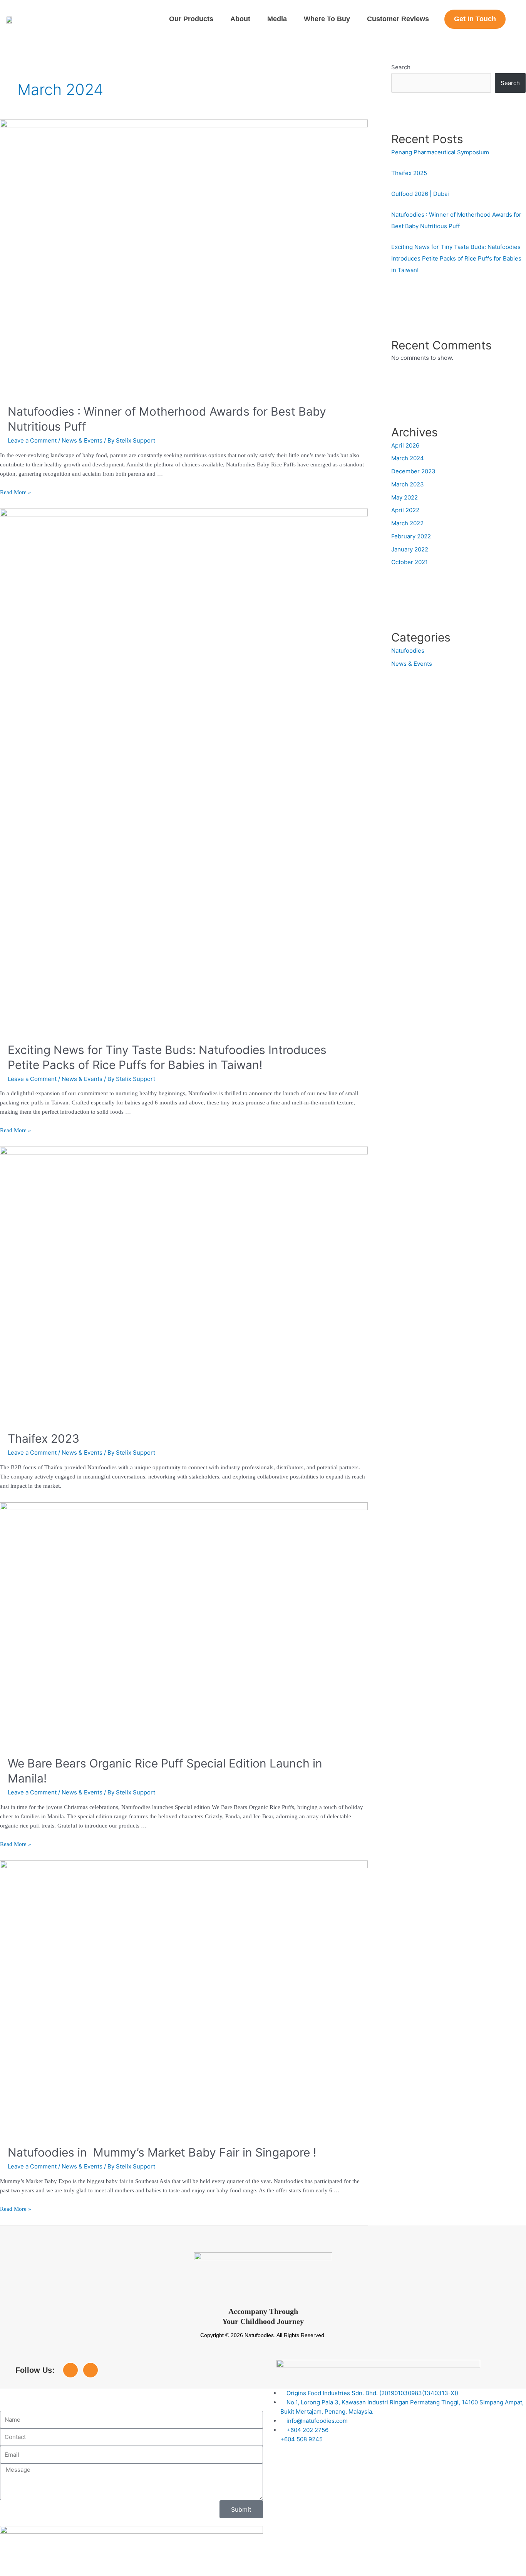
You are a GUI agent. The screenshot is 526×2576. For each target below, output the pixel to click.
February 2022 (411, 536)
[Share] (80, 2562)
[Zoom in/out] (15, 2562)
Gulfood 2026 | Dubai (420, 194)
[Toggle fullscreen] (48, 2562)
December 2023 (413, 471)
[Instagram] (90, 2370)
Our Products (191, 19)
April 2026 (405, 445)
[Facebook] (70, 2370)
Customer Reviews (398, 19)
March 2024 (408, 458)
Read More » (16, 492)
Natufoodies (408, 651)
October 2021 (410, 562)
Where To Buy (327, 19)
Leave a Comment (32, 440)
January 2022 (410, 549)
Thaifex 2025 (409, 173)
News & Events (82, 440)
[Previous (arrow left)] (15, 2572)
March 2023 (408, 484)
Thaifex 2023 (44, 1438)
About (240, 19)
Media (277, 19)
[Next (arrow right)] (48, 2572)
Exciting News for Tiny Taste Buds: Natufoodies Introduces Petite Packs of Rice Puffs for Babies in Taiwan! (456, 258)
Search (401, 67)
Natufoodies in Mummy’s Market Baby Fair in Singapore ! (162, 2152)
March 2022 (407, 523)
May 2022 (405, 497)
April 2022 (405, 510)
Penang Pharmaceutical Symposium (440, 152)
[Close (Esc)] (112, 2562)
